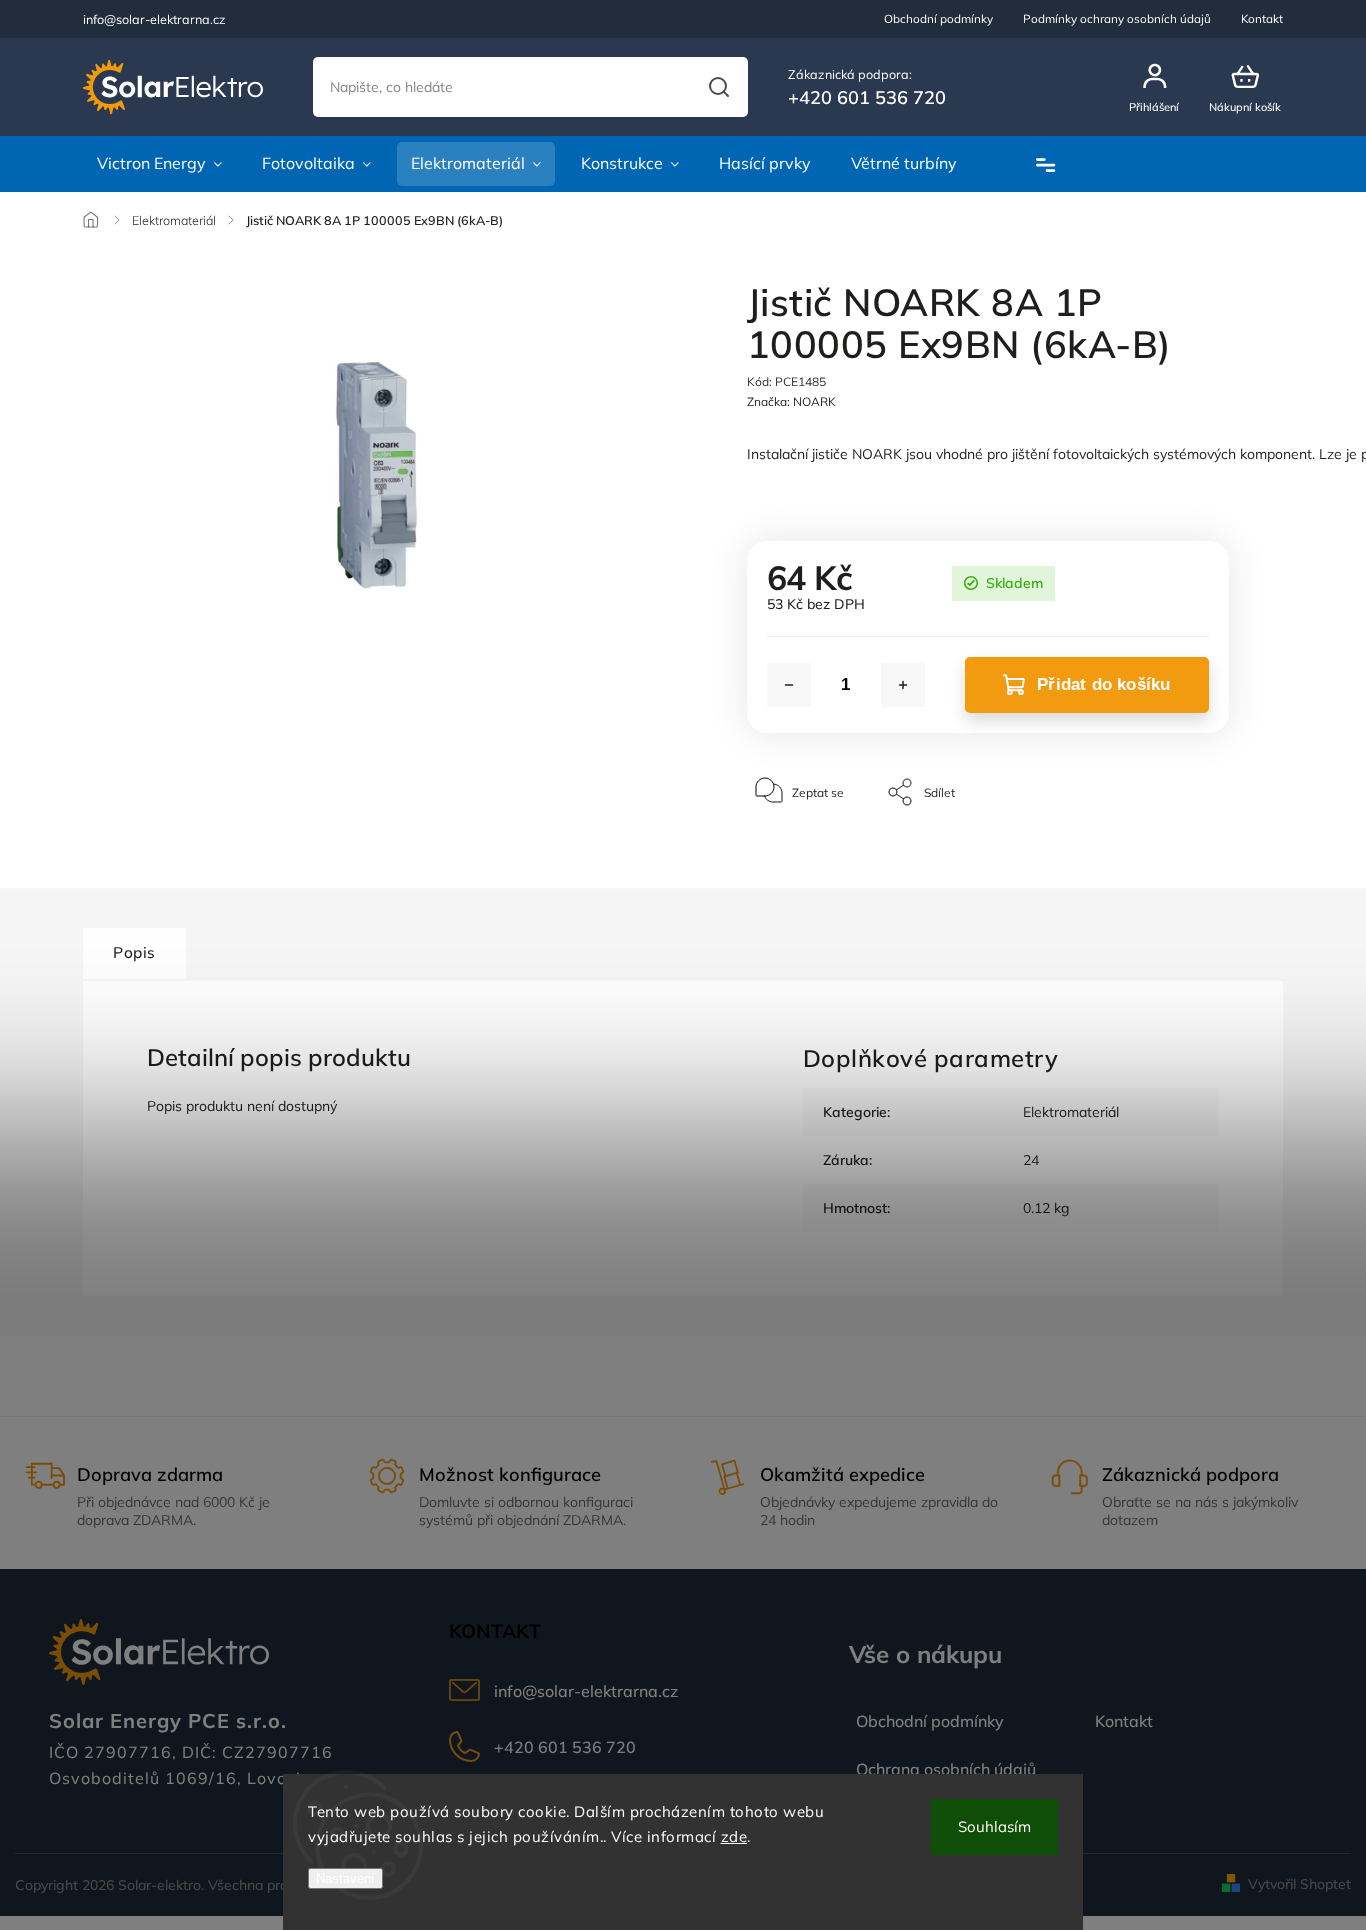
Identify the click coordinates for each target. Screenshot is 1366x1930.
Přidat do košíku (1103, 684)
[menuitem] (159, 164)
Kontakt (1262, 18)
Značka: (791, 401)
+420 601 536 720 (565, 1747)
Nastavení (345, 1878)
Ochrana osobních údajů (946, 1769)
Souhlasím (994, 1826)
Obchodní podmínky (938, 18)
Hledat (718, 87)
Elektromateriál (1071, 1112)
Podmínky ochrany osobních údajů (1117, 18)
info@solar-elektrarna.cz (586, 1691)
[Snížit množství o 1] (789, 685)
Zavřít (1167, 852)
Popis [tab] (134, 952)
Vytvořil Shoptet (1299, 1884)
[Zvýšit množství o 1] (903, 685)
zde (734, 1836)
